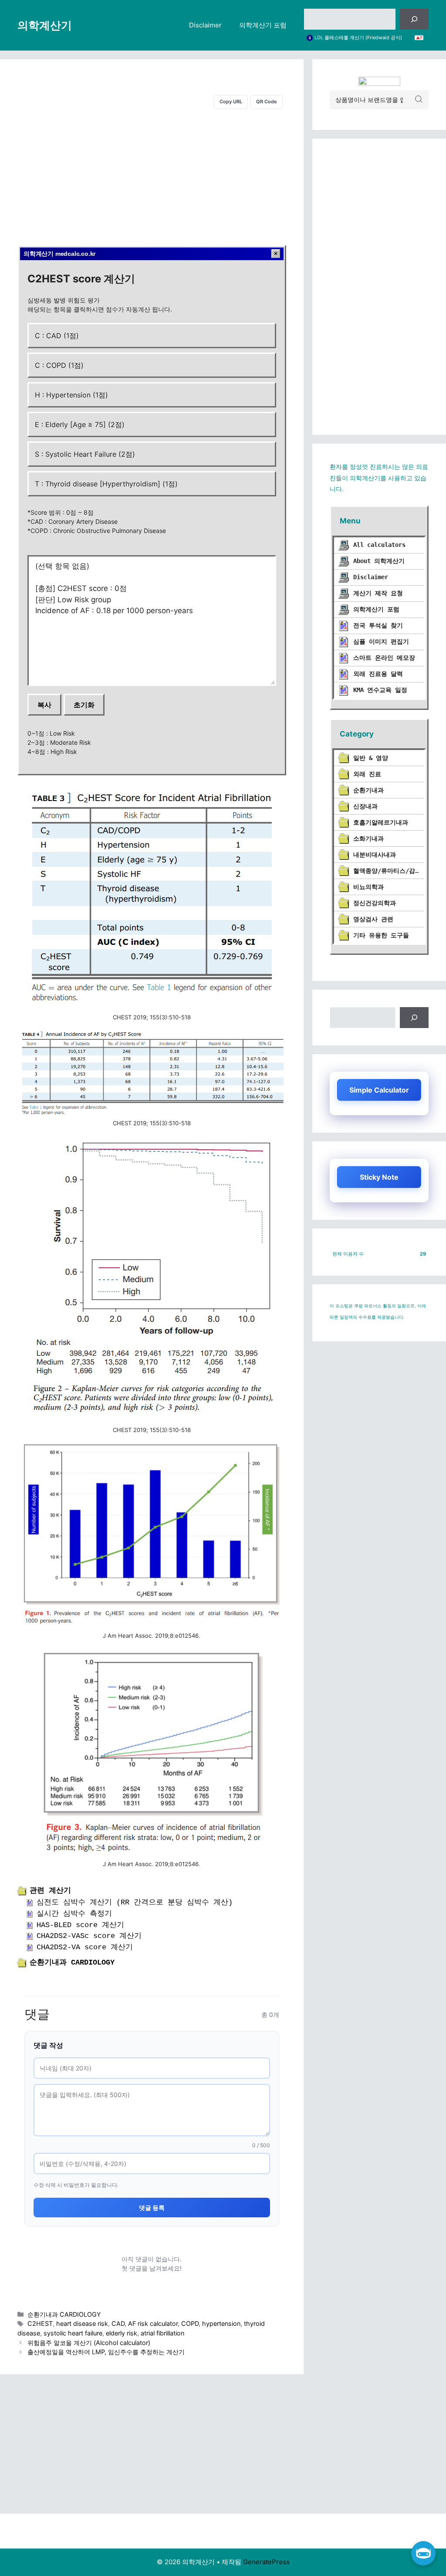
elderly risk (122, 2333)
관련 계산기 (50, 1891)
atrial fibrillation (162, 2333)
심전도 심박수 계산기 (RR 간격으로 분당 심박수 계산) (135, 1902)
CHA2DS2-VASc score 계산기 (89, 1936)
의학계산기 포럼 (263, 25)
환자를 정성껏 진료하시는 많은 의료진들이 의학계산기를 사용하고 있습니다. (379, 478)
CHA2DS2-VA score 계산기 (85, 1947)
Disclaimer (205, 25)
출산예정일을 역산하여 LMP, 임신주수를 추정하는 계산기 (106, 2352)
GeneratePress (266, 2562)
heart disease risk (82, 2323)
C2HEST (40, 2323)
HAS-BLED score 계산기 (80, 1925)
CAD (118, 2323)
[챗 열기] (423, 2553)
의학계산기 (45, 25)
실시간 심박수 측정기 (74, 1914)
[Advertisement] (152, 175)
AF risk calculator (153, 2323)
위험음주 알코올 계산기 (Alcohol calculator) (89, 2343)
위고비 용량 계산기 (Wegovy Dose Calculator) (364, 38)
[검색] (414, 19)
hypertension (221, 2323)
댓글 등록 (152, 2208)
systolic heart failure (73, 2333)
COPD (190, 2323)
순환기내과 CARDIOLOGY (72, 1963)
